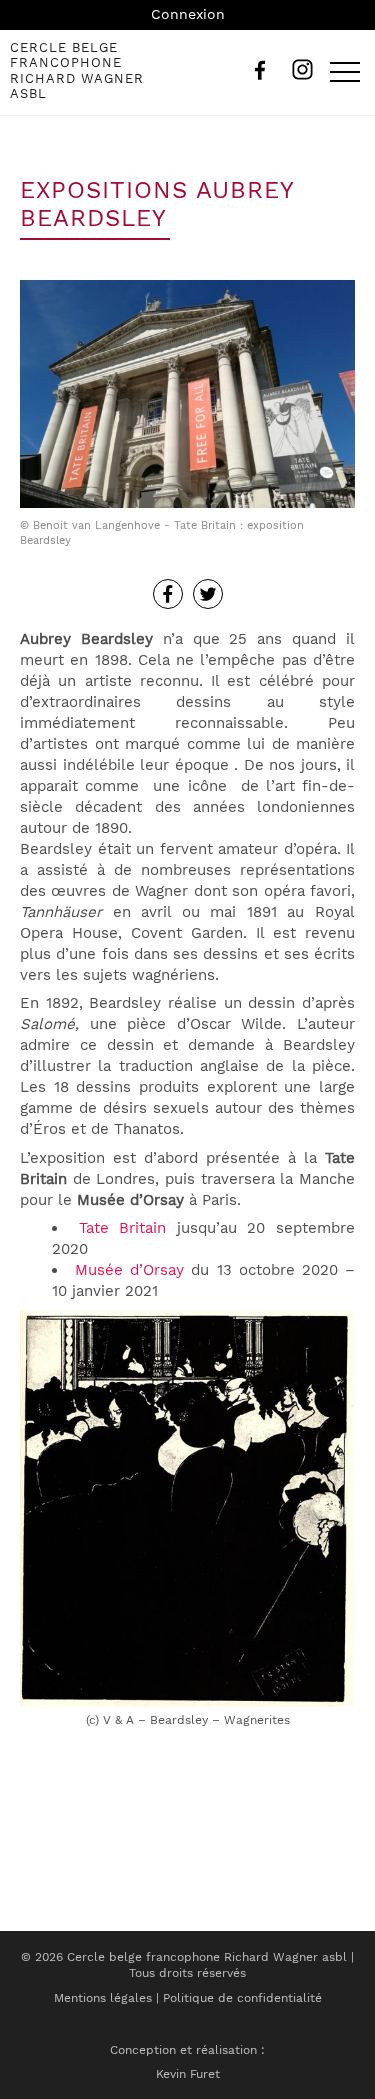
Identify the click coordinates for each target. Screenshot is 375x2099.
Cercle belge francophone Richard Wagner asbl (77, 71)
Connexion (188, 14)
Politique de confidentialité (242, 1998)
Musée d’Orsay (129, 1270)
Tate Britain (123, 1228)
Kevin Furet (188, 2074)
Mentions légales (103, 1998)
